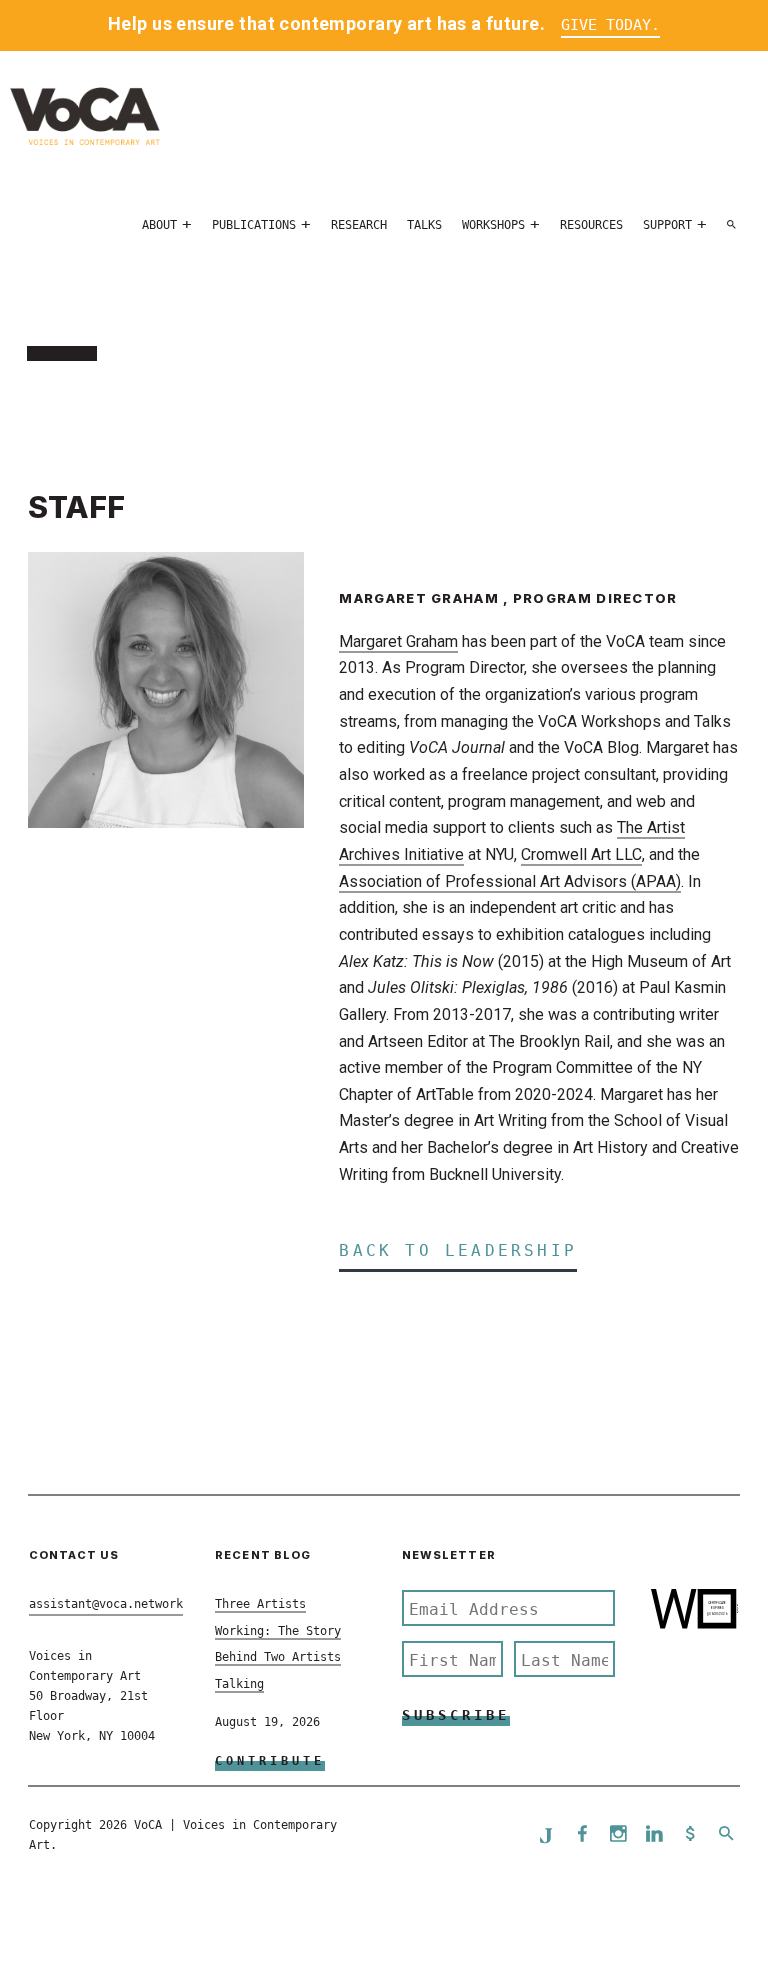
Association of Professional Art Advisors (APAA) (510, 881)
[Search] (731, 225)
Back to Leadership (458, 1250)
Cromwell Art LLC (581, 854)
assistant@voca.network (106, 1604)
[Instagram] (618, 1835)
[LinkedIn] (654, 1835)
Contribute (270, 1761)
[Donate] (690, 1835)
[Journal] (546, 1835)
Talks (424, 225)
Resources (591, 225)
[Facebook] (582, 1835)
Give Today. (610, 25)
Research (359, 225)
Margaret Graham (398, 641)
